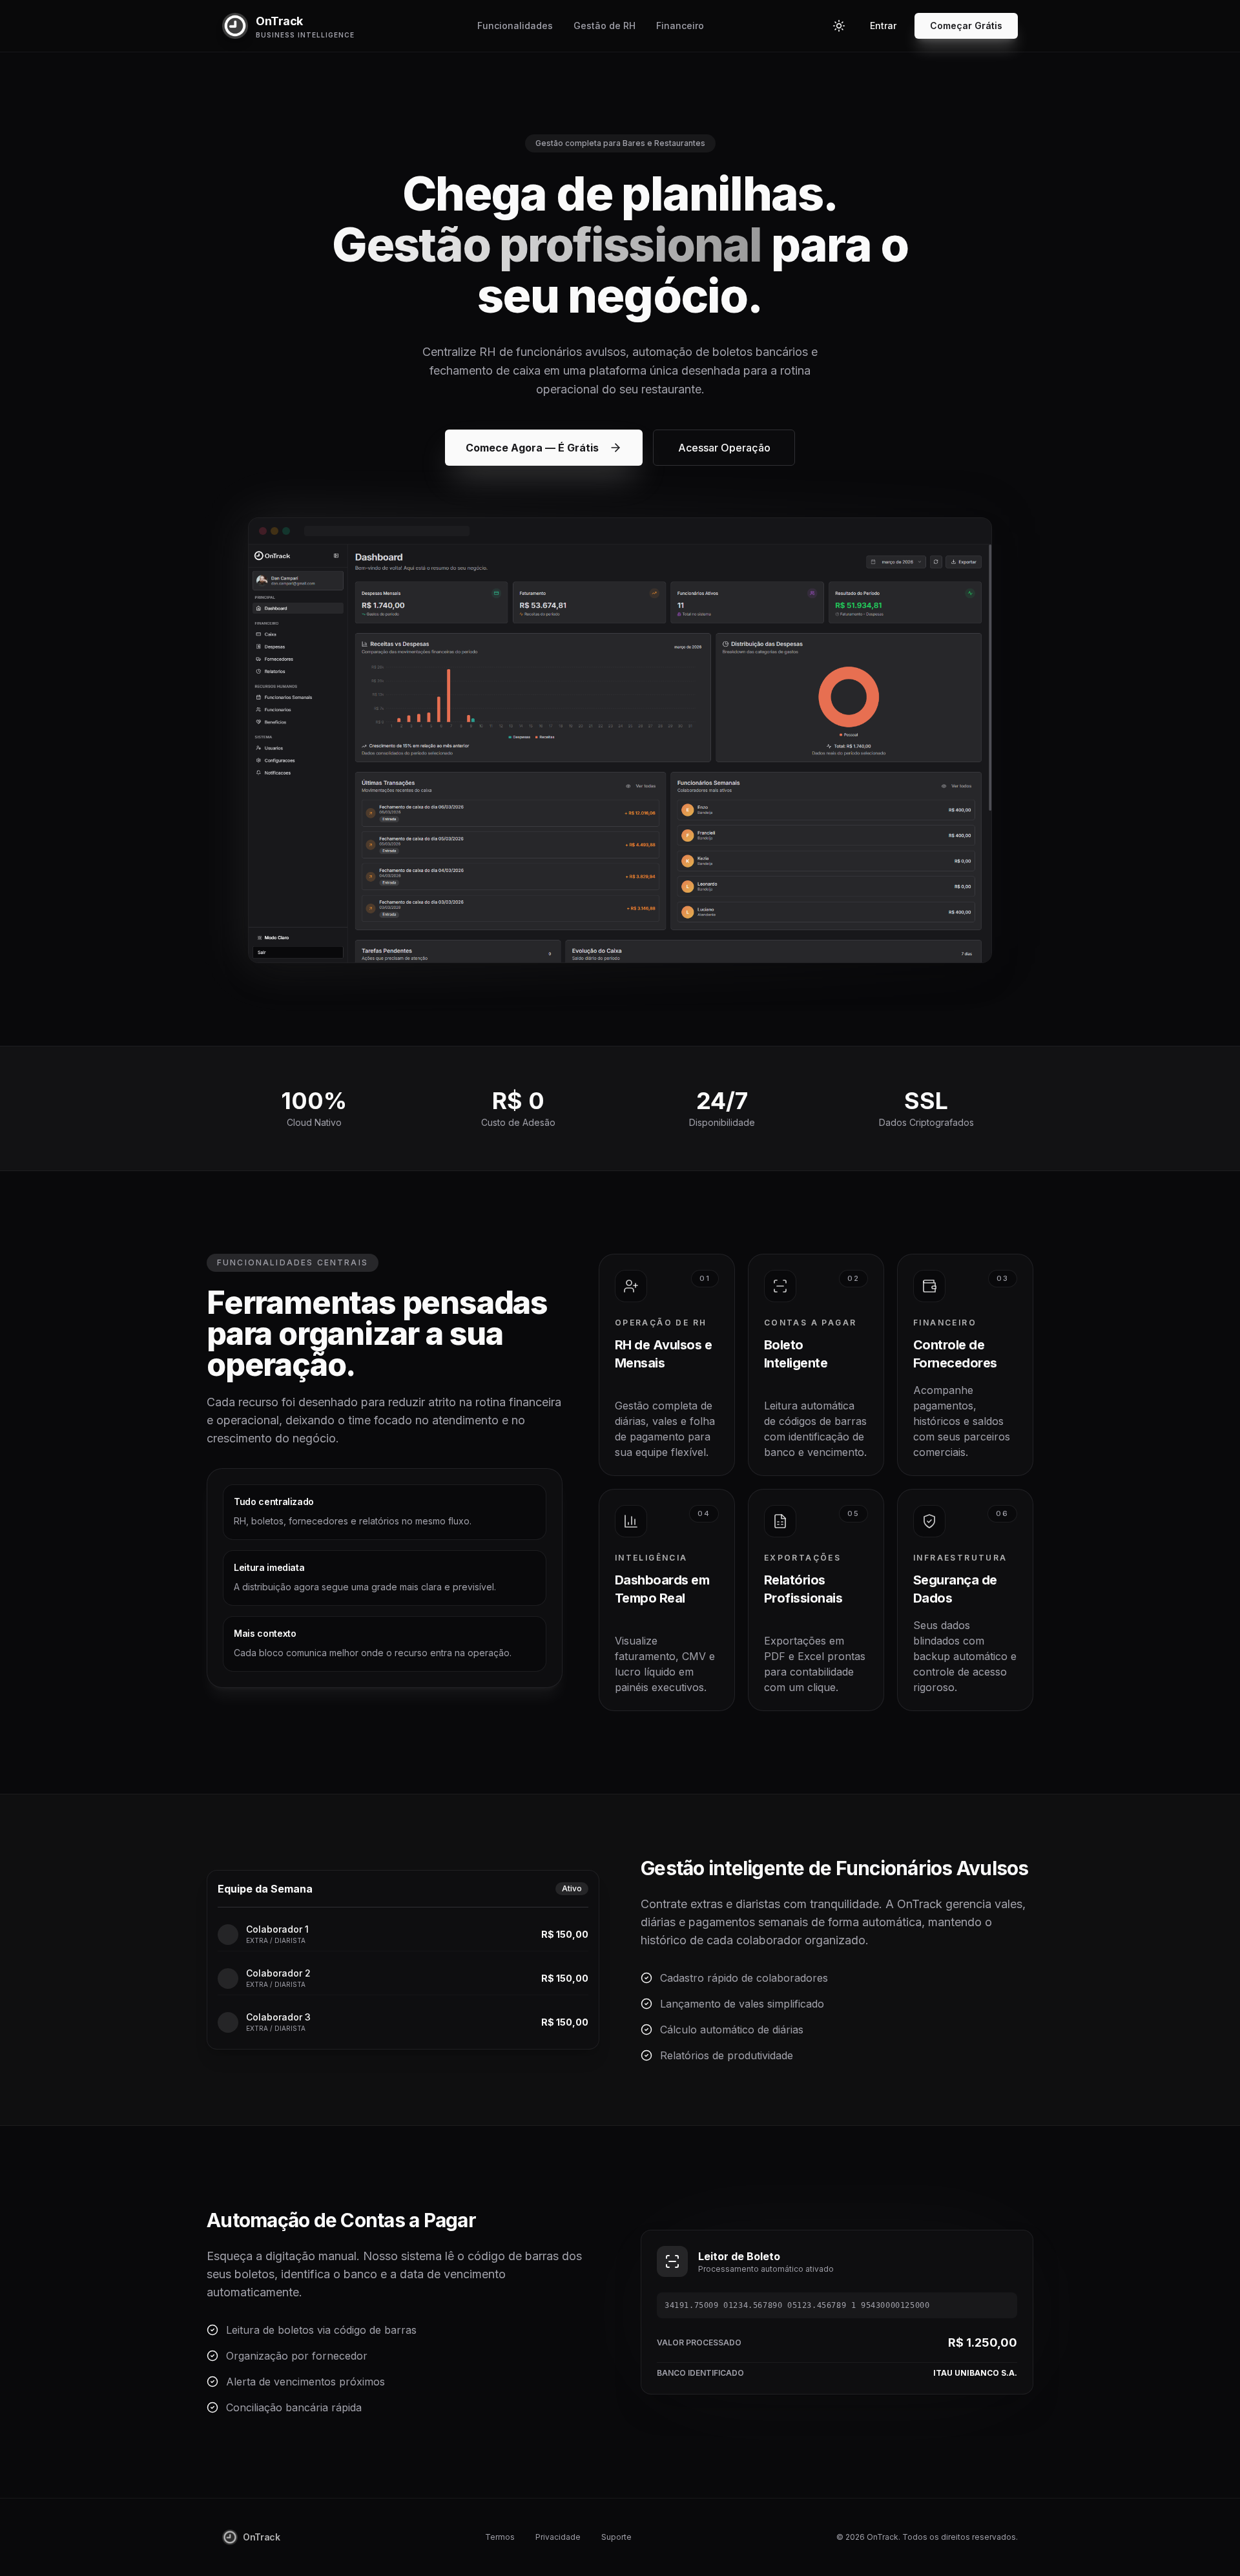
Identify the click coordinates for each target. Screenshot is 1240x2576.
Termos (500, 2537)
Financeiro (680, 26)
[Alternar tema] (839, 26)
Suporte (616, 2537)
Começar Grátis (966, 26)
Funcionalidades (515, 26)
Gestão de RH (604, 26)
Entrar (883, 26)
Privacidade (558, 2537)
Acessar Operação (724, 448)
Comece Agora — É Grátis (532, 448)
